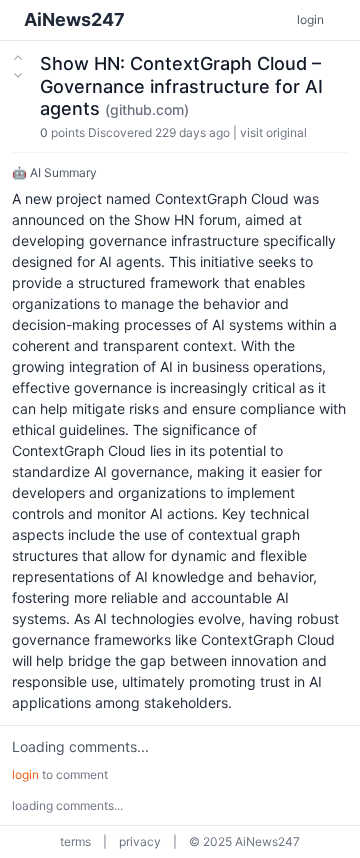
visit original (273, 132)
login (310, 19)
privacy (140, 841)
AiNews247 (74, 19)
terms (75, 841)
